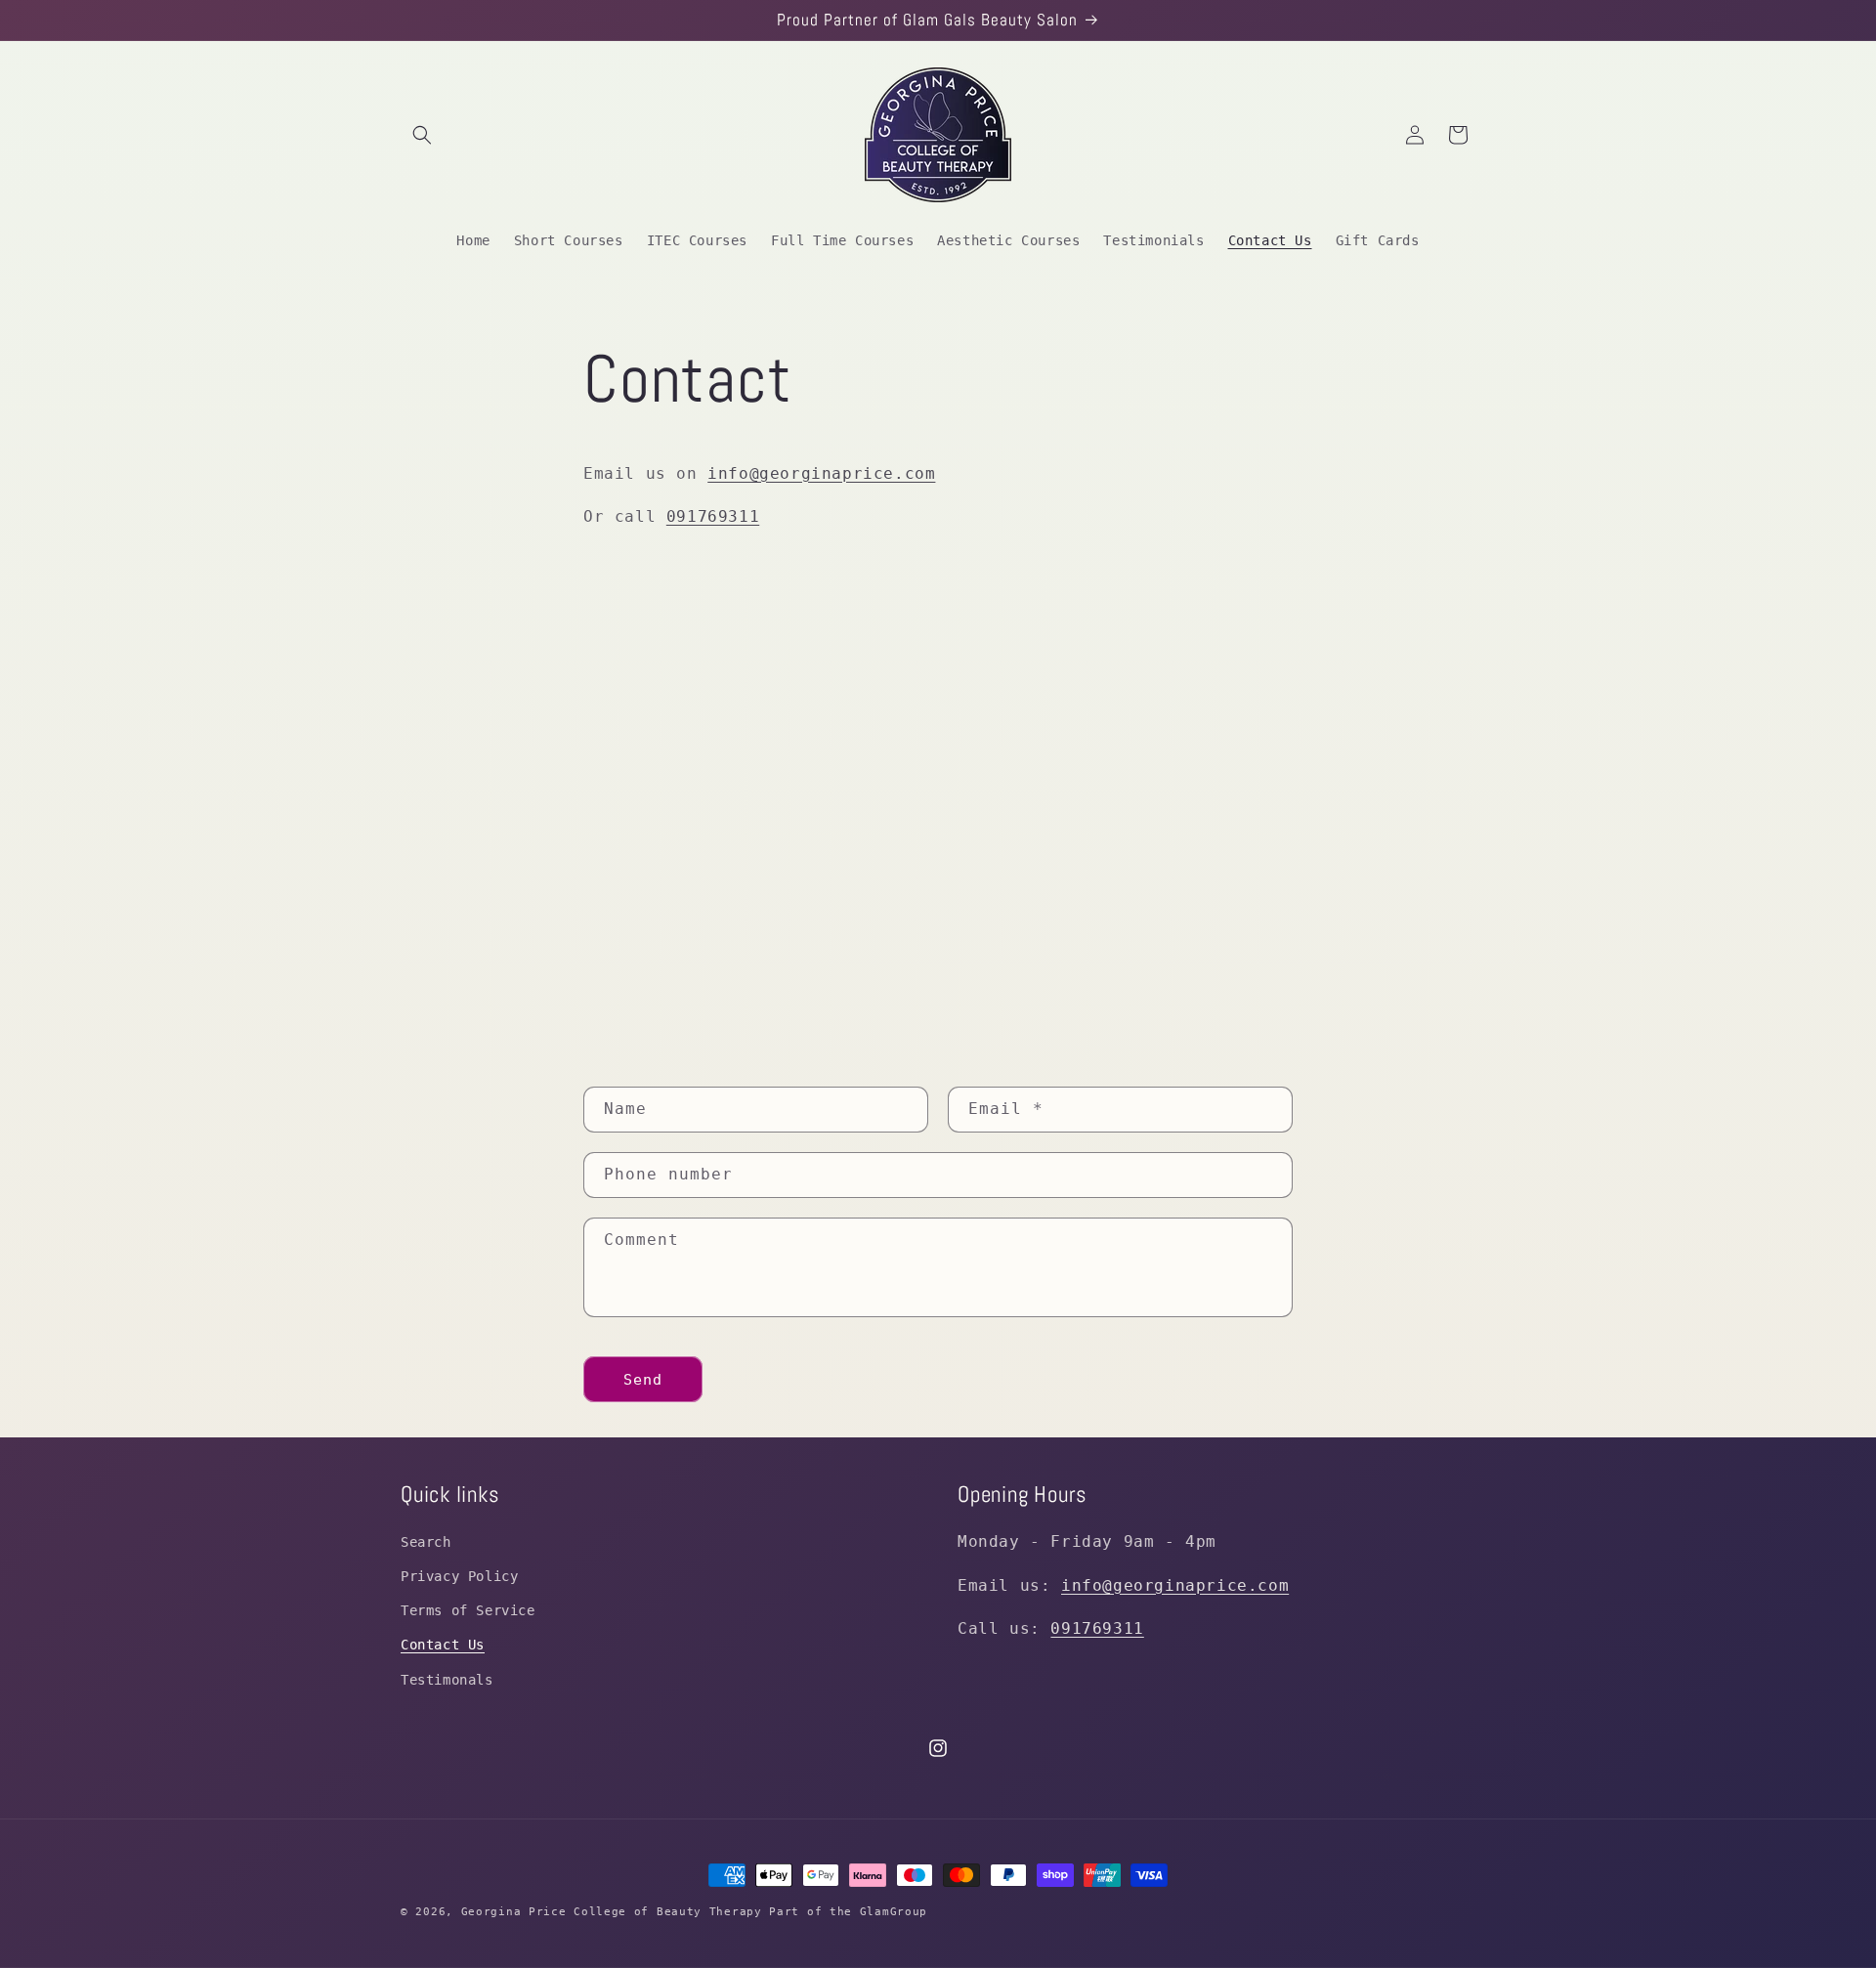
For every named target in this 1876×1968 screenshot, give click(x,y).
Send (643, 1380)
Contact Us (443, 1645)
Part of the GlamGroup (848, 1912)
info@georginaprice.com (821, 473)
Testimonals (447, 1680)
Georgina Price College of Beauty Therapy (616, 1912)
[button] (422, 135)
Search (426, 1542)
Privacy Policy (459, 1576)
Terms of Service (468, 1610)
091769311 (713, 516)
